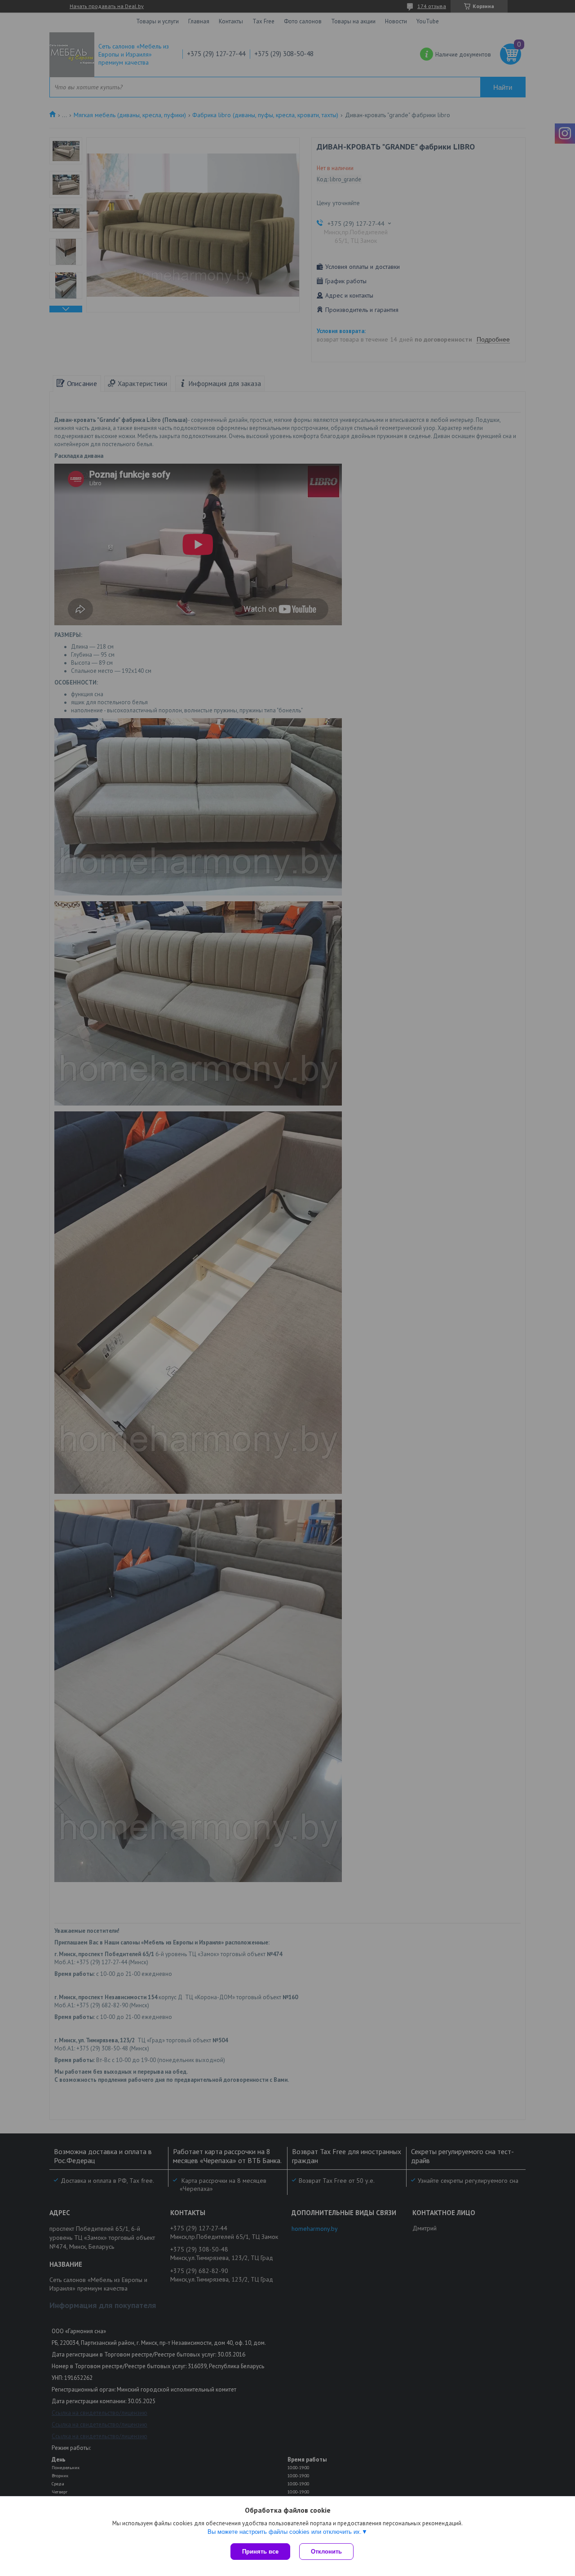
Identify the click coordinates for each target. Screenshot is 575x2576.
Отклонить (326, 2552)
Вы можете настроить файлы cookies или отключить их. (285, 2532)
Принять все (260, 2552)
